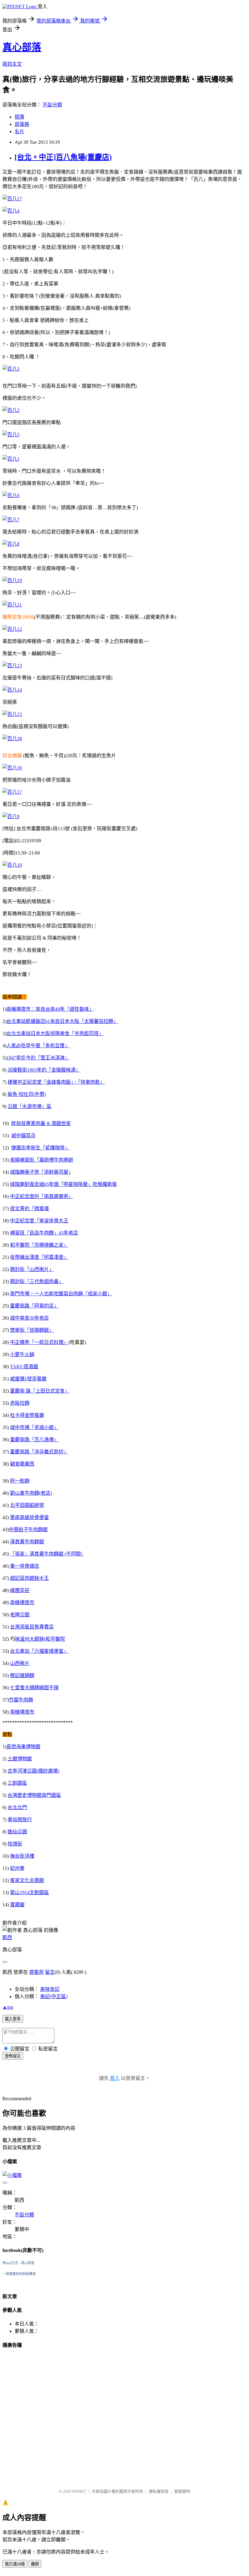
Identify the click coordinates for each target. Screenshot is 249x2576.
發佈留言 (13, 2056)
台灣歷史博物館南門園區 (34, 1795)
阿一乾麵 (20, 1481)
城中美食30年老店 (29, 1318)
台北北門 (17, 1807)
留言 (50, 1972)
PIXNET (79, 2491)
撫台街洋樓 (22, 1856)
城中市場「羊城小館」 (34, 1427)
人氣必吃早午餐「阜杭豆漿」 (38, 1046)
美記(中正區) (54, 1996)
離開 (35, 2564)
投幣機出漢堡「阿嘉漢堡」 (39, 1257)
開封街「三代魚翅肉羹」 (37, 1281)
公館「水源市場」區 (29, 1106)
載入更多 (13, 2019)
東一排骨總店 (25, 1566)
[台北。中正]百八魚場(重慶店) (63, 157)
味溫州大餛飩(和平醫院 (40, 1639)
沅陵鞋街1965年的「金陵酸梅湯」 (44, 1070)
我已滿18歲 (15, 2564)
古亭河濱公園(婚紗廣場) (33, 1771)
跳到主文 (12, 64)
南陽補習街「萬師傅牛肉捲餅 (42, 1160)
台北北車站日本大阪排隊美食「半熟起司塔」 (55, 1033)
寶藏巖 (17, 1905)
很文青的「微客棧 (29, 1209)
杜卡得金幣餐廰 (27, 1415)
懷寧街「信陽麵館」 (32, 1330)
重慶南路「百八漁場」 (34, 1440)
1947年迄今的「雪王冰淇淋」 (38, 1058)
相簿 (19, 117)
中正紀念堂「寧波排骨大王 (39, 1221)
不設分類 (52, 105)
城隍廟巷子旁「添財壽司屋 (39, 1172)
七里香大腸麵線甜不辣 (34, 1688)
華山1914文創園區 (29, 1892)
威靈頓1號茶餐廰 (28, 1379)
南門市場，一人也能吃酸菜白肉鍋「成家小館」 (61, 1294)
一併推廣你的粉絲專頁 (19, 2274)
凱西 (7, 1937)
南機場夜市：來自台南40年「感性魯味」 (50, 1009)
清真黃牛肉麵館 (27, 1542)
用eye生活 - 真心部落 (18, 2263)
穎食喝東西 (22, 1464)
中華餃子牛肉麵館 (28, 1530)
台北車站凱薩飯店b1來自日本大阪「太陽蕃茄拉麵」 (62, 1021)
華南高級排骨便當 (29, 1517)
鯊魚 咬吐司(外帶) (27, 1094)
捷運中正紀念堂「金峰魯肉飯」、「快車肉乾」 (56, 1082)
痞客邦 (36, 1972)
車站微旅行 (20, 1820)
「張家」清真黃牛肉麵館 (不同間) (47, 1554)
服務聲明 (182, 2491)
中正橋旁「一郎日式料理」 (39, 1342)
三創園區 (17, 1783)
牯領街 (15, 1844)
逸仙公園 (17, 1832)
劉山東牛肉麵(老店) (31, 1493)
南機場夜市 (22, 1602)
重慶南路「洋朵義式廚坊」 (39, 1452)
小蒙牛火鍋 (22, 1354)
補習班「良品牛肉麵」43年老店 (44, 1233)
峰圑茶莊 (20, 1590)
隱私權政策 (159, 2491)
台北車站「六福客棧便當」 (39, 1651)
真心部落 (22, 47)
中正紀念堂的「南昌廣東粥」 (42, 1196)
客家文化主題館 (27, 1880)
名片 (19, 131)
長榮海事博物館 (23, 1747)
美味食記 (50, 1989)
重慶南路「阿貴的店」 (34, 1306)
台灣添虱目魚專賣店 (32, 1627)
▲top (8, 2007)
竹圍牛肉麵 (21, 1700)
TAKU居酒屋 (24, 1367)
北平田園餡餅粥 (27, 1505)
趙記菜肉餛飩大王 (29, 1578)
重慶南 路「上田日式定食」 (40, 1391)
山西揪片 (20, 1663)
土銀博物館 (20, 1759)
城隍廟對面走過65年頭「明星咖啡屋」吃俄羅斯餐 (63, 1184)
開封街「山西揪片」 (32, 1269)
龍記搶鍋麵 (22, 1675)
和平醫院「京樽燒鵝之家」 (39, 1245)
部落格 (22, 124)
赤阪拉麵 (20, 1403)
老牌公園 (20, 1615)
